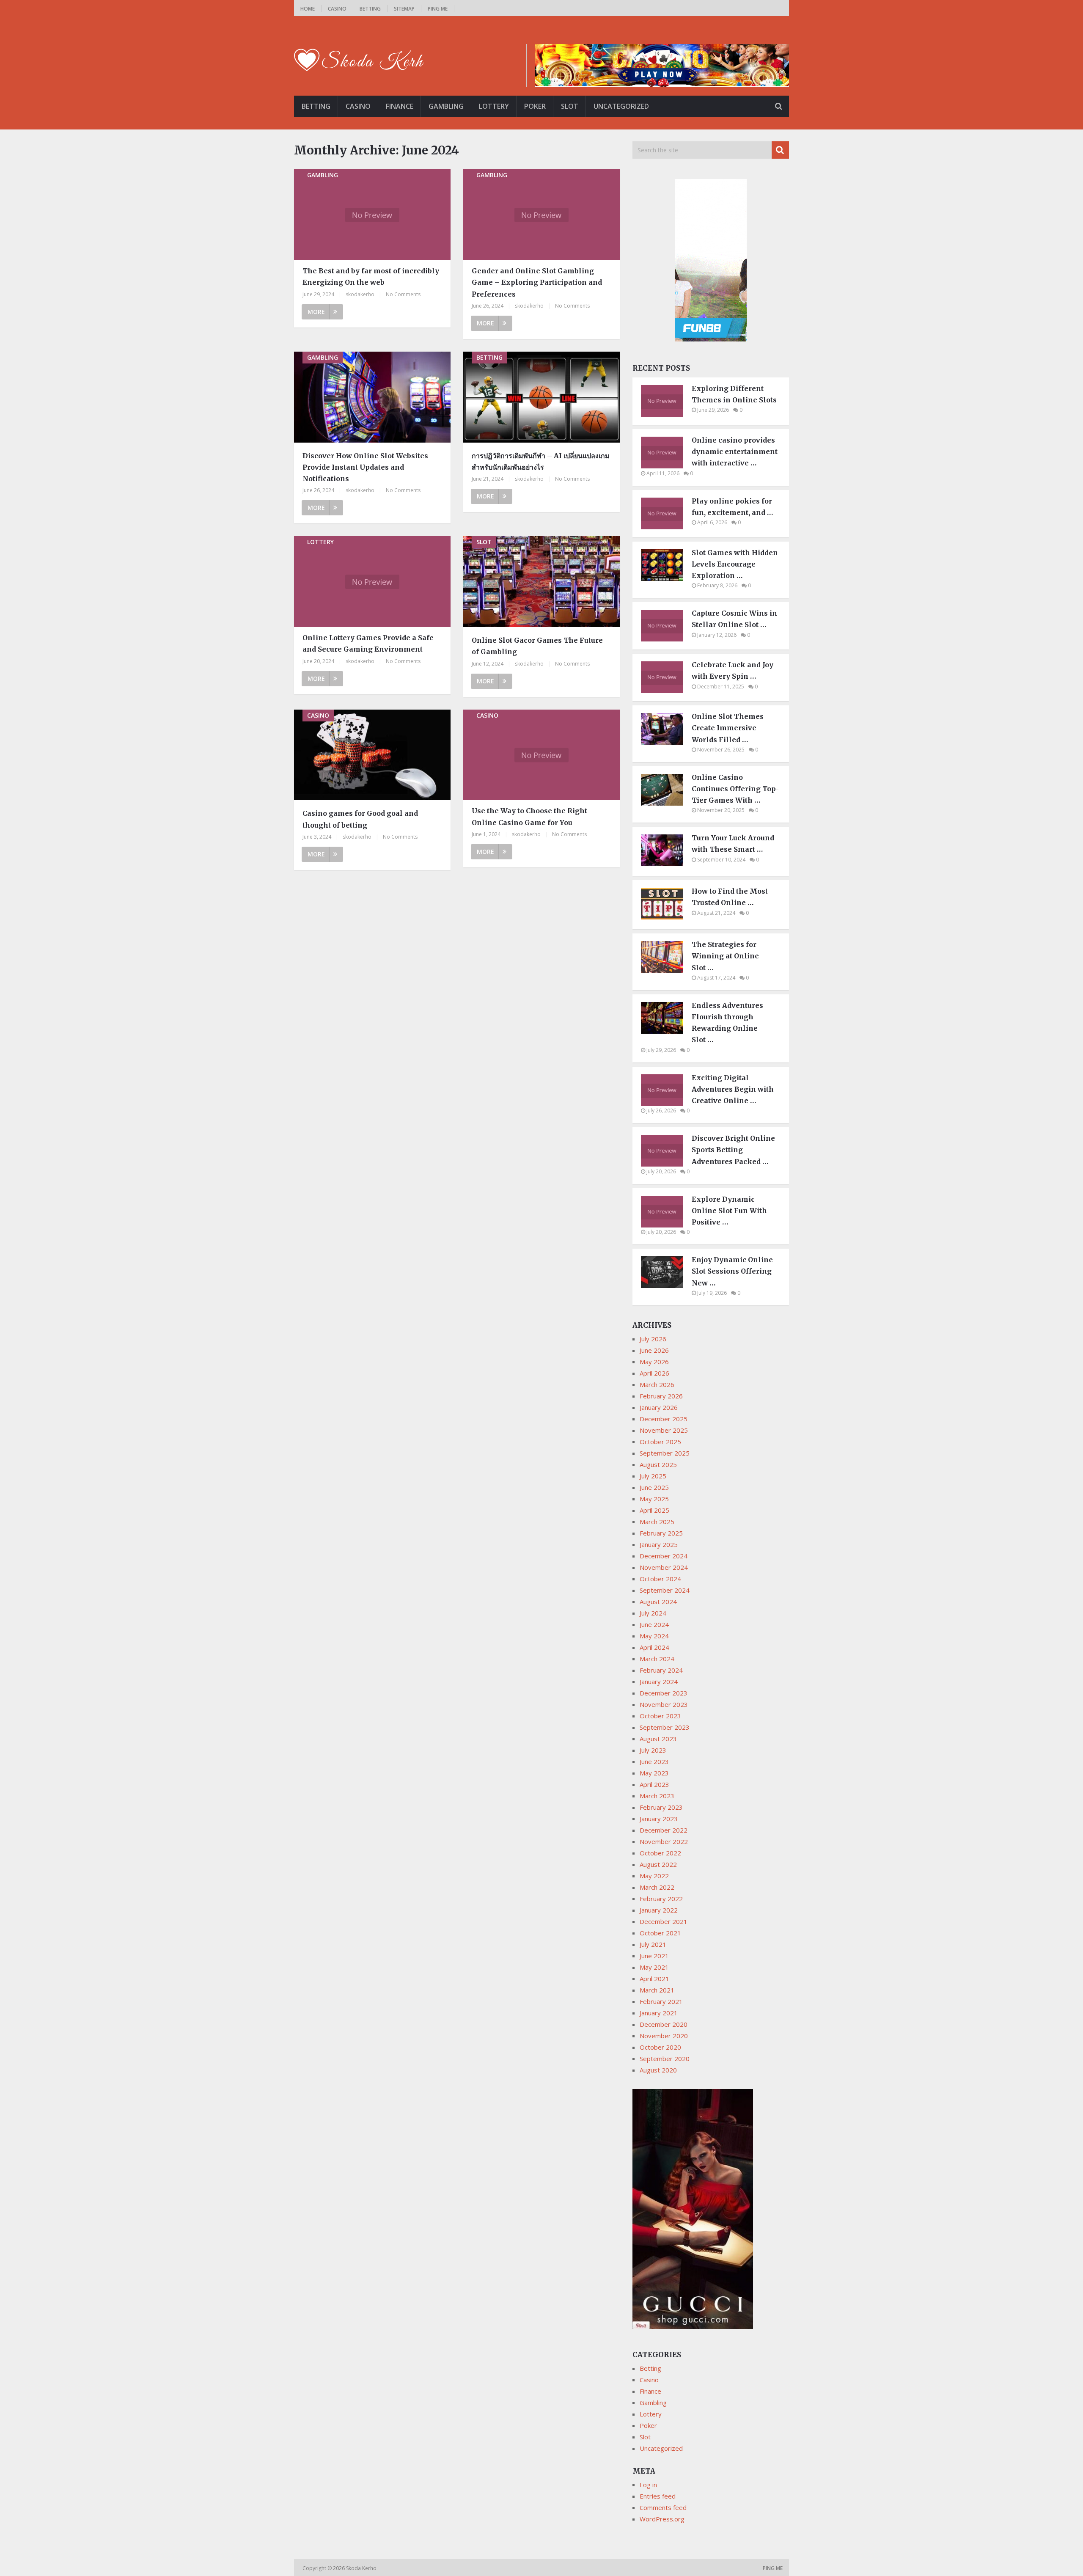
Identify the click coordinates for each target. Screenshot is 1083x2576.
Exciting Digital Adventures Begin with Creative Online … (733, 1089)
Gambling (446, 106)
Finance (400, 106)
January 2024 (659, 1682)
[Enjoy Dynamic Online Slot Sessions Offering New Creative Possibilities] (666, 1285)
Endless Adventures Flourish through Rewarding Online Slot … (727, 1023)
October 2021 (660, 1933)
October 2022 (660, 1853)
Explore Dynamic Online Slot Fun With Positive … (729, 1211)
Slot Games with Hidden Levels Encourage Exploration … (735, 564)
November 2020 (664, 2036)
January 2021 (659, 2013)
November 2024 (664, 1567)
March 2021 (657, 1990)
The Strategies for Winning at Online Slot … (725, 956)
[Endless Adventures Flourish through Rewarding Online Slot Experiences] (666, 1031)
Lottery (494, 106)
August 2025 (658, 1464)
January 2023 (659, 1819)
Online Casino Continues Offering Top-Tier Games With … (735, 789)
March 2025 (657, 1522)
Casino (337, 9)
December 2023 (664, 1693)
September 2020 (665, 2059)
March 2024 (657, 1659)
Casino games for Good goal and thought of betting (360, 819)
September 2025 (665, 1453)
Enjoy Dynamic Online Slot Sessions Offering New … (732, 1271)
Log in (648, 2485)
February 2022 (661, 1899)
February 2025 (661, 1533)
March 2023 (657, 1796)
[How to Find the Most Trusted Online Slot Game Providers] (666, 917)
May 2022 (654, 1876)
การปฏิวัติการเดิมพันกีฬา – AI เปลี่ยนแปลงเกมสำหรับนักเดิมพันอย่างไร (541, 461)
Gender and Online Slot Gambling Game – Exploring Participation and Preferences (537, 282)
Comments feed (663, 2507)
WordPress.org (662, 2519)
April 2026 (654, 1373)
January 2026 (659, 1407)
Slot (570, 106)
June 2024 (654, 1624)
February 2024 (661, 1670)
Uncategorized (621, 106)
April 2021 (654, 1979)
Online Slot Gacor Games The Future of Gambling (537, 646)
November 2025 (664, 1430)
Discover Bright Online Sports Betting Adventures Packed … (733, 1150)
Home (308, 9)
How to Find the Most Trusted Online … (730, 897)
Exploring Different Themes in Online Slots (734, 394)
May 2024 (654, 1636)
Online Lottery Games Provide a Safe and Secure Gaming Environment (368, 643)
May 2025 (654, 1499)
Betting (370, 9)
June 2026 (654, 1350)
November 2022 (664, 1841)
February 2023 (661, 1807)
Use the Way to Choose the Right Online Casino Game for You (529, 816)
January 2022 (659, 1910)
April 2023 (654, 1784)
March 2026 (657, 1384)
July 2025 (653, 1476)
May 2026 (654, 1362)
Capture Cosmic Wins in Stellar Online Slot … (734, 619)
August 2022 (658, 1864)
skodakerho (360, 294)
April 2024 (654, 1647)
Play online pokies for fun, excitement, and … (732, 507)
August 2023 (658, 1739)
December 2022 (664, 1830)
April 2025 (654, 1510)
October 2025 (660, 1442)
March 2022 (657, 1887)
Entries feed (658, 2496)
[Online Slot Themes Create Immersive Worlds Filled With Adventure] (666, 742)
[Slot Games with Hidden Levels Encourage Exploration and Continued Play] (666, 578)
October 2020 (660, 2047)
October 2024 (660, 1579)
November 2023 (664, 1704)
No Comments (403, 294)
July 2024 (653, 1613)
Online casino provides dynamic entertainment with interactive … (735, 451)
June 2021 (654, 1956)
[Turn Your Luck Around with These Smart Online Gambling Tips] (666, 864)
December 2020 (664, 2024)
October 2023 (660, 1716)
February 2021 (661, 2001)
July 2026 (653, 1339)
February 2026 (661, 1396)
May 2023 (654, 1773)
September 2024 (665, 1590)
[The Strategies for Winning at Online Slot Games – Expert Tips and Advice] (666, 970)
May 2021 (654, 1967)
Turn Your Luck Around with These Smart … (733, 844)
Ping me (438, 9)
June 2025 (654, 1487)
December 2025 (664, 1419)
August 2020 (658, 2070)
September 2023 (665, 1727)
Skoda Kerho (362, 2568)
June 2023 (654, 1761)
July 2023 (653, 1750)
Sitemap (404, 9)
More (316, 312)
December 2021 (664, 1921)
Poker (535, 106)
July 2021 (653, 1944)
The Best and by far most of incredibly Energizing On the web (371, 277)
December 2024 (664, 1556)
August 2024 (658, 1602)
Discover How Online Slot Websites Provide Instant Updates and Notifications (365, 467)
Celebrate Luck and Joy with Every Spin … (733, 670)
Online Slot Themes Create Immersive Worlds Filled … (728, 728)
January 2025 (659, 1544)
